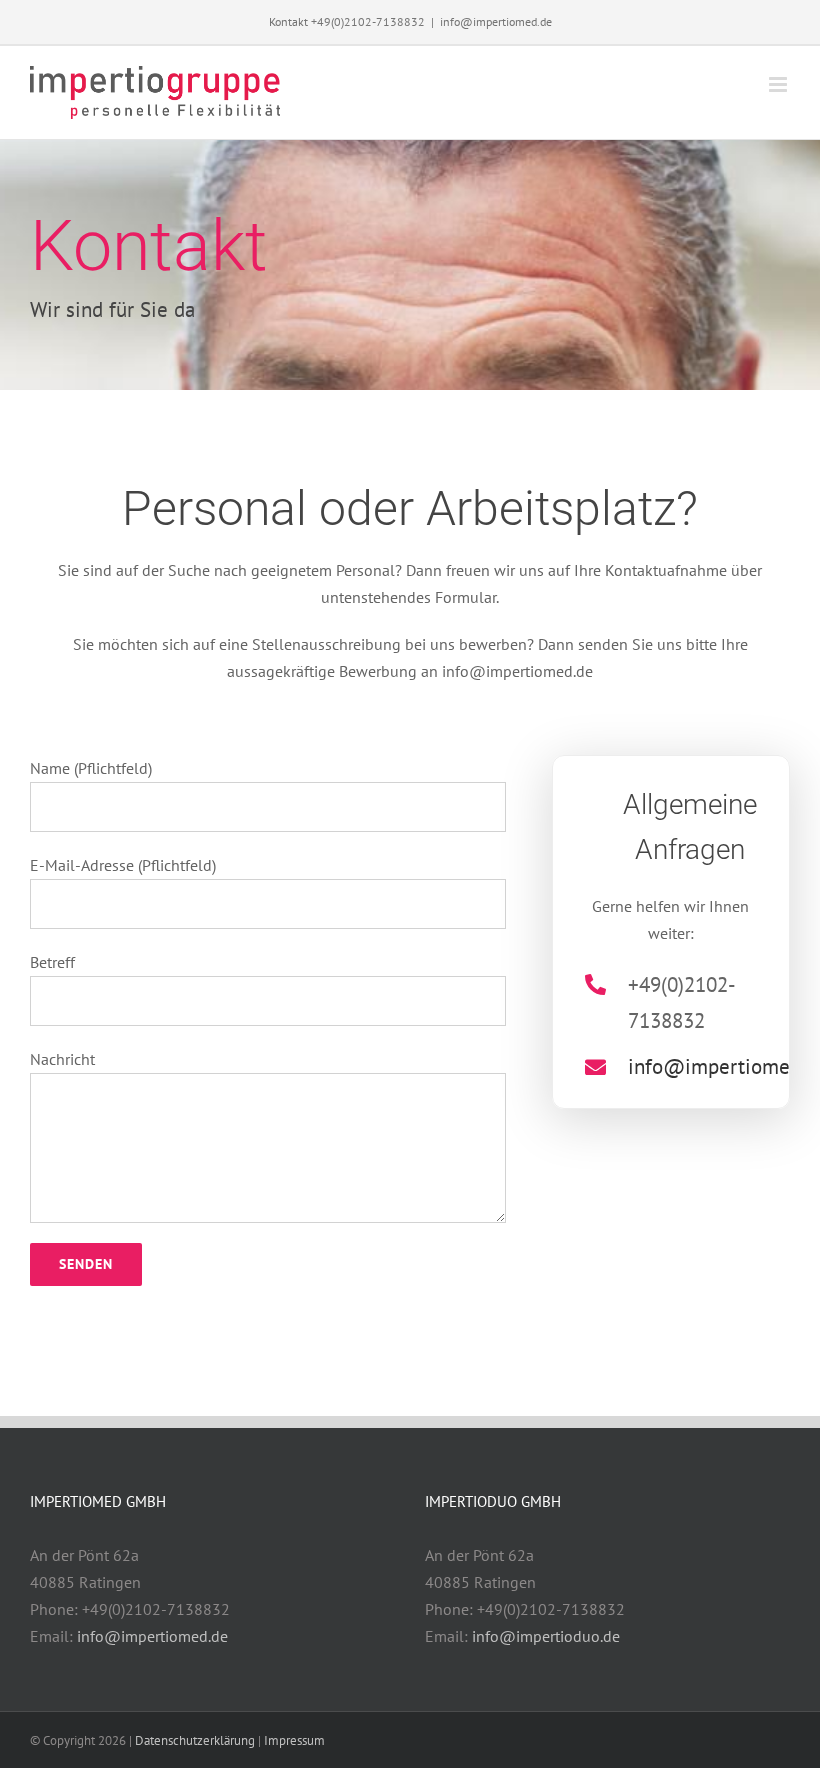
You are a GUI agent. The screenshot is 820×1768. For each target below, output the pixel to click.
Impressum (294, 1740)
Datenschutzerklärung (195, 1740)
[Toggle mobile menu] (779, 84)
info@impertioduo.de (546, 1636)
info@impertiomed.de (496, 21)
